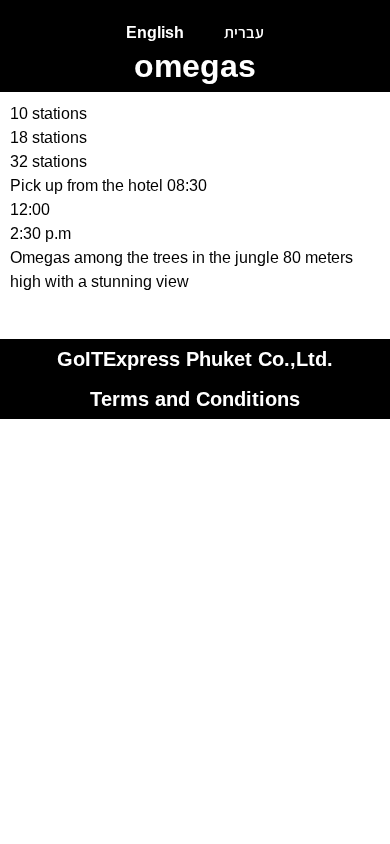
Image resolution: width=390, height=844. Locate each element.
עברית (244, 32)
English (155, 32)
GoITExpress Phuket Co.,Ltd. (195, 359)
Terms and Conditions (195, 399)
